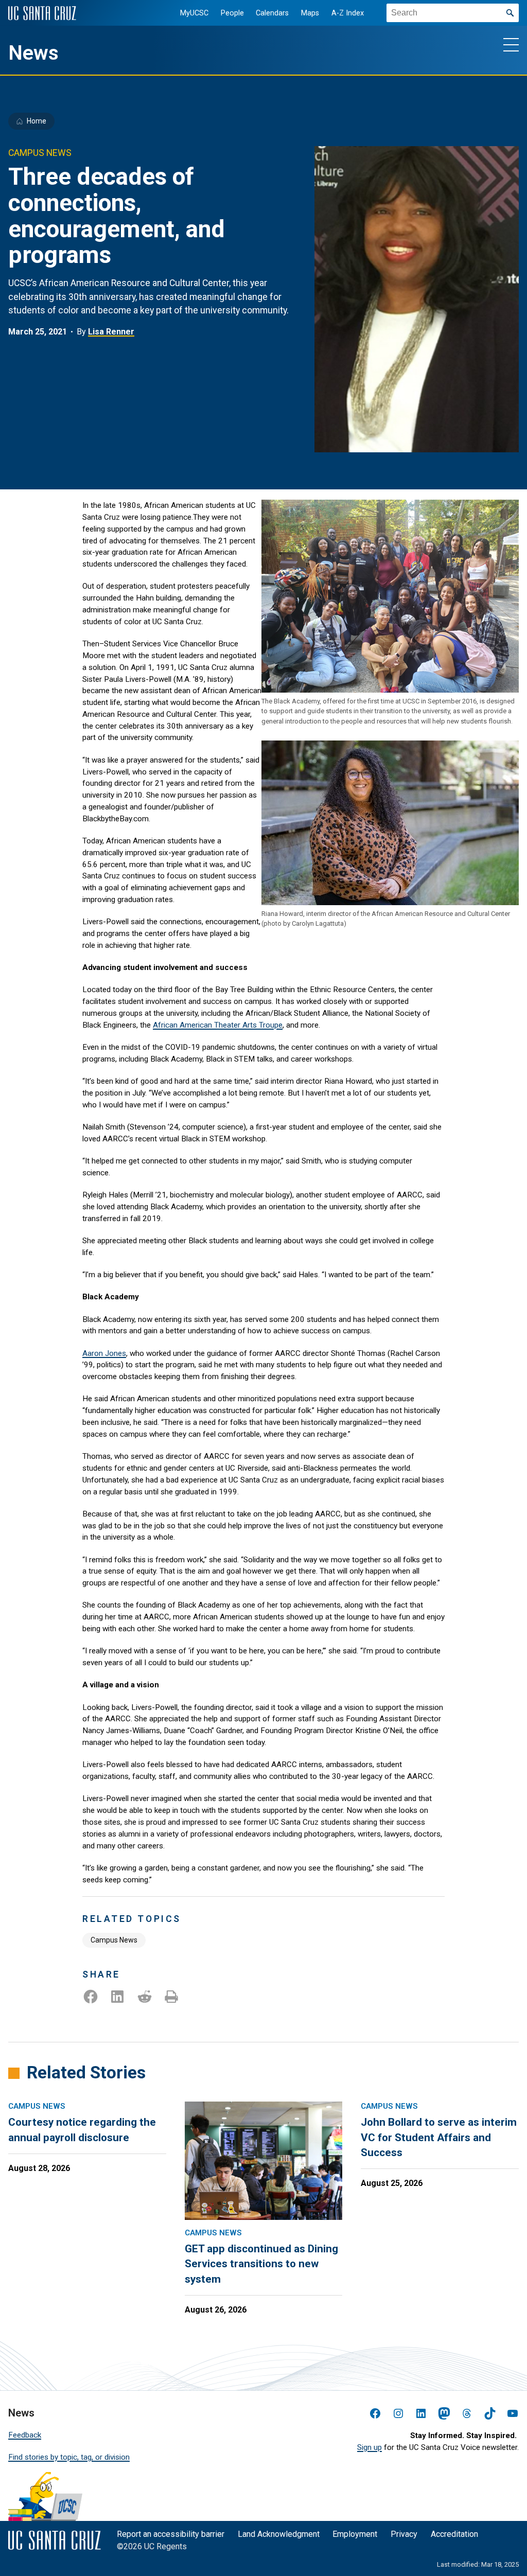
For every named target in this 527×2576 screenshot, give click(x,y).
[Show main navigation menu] (511, 44)
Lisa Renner (111, 332)
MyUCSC (194, 13)
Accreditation (454, 2534)
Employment (355, 2534)
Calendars (272, 13)
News (33, 53)
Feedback (25, 2435)
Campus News (114, 1940)
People (232, 13)
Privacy (404, 2534)
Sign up (370, 2447)
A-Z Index (348, 13)
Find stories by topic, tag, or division (69, 2457)
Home (37, 121)
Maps (310, 13)
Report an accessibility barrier (171, 2534)
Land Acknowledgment (279, 2534)
